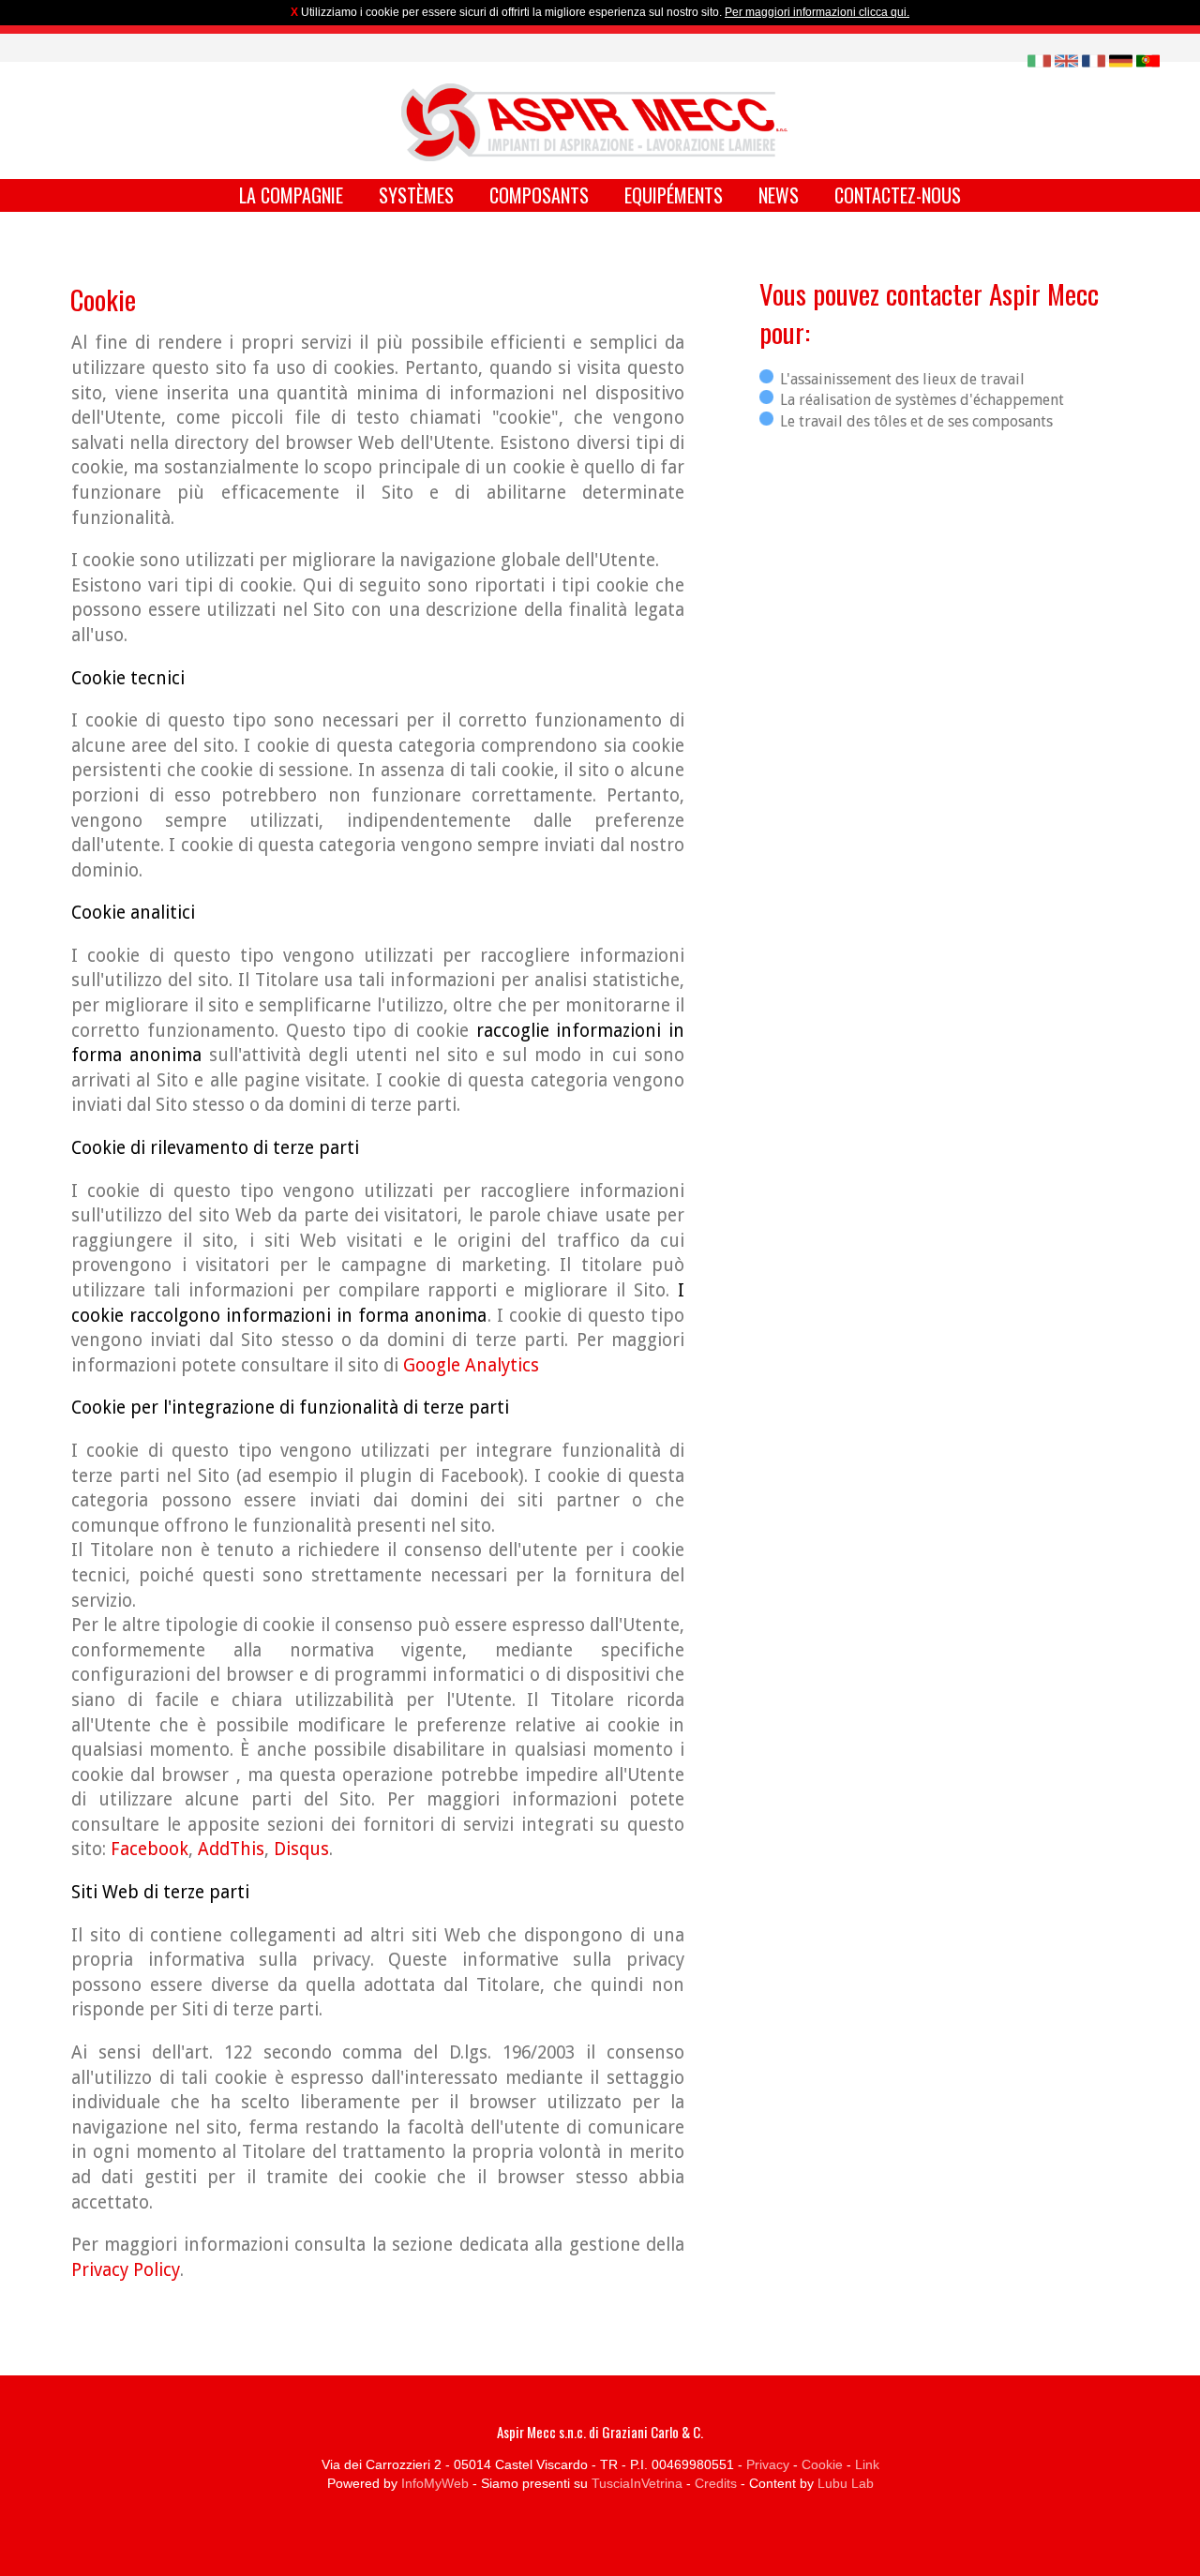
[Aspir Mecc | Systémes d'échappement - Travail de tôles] (594, 122)
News (779, 195)
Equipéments (674, 195)
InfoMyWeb (435, 2483)
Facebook (150, 1849)
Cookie (822, 2464)
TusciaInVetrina (637, 2483)
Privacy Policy (126, 2270)
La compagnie (291, 195)
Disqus (301, 1849)
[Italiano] (1039, 60)
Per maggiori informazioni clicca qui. (817, 12)
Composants (539, 195)
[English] (1066, 60)
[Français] (1094, 60)
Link (867, 2464)
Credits (716, 2483)
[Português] (1148, 60)
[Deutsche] (1121, 60)
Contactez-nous (898, 195)
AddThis (231, 1849)
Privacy (768, 2464)
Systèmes (416, 195)
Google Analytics (471, 1365)
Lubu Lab (846, 2483)
